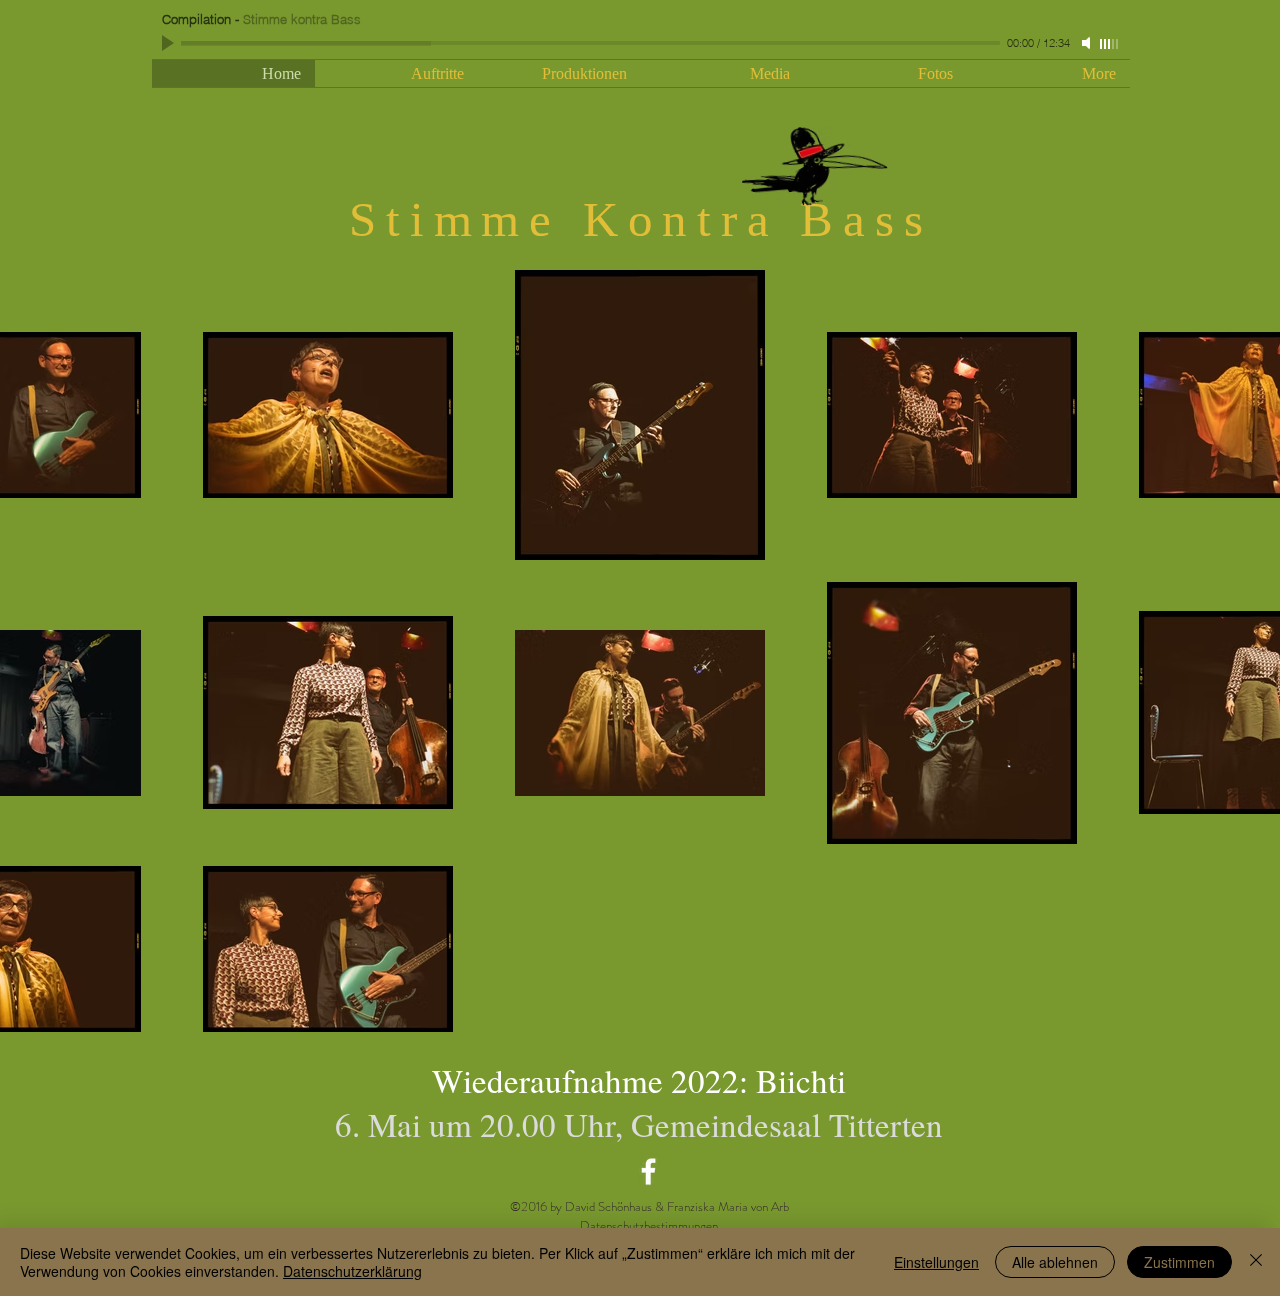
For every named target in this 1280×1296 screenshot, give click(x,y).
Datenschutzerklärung (352, 1271)
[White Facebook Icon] (648, 1171)
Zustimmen (1179, 1262)
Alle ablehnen (1055, 1262)
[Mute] (1088, 43)
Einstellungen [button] (936, 1262)
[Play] (170, 43)
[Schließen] (1256, 1262)
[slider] (1110, 44)
